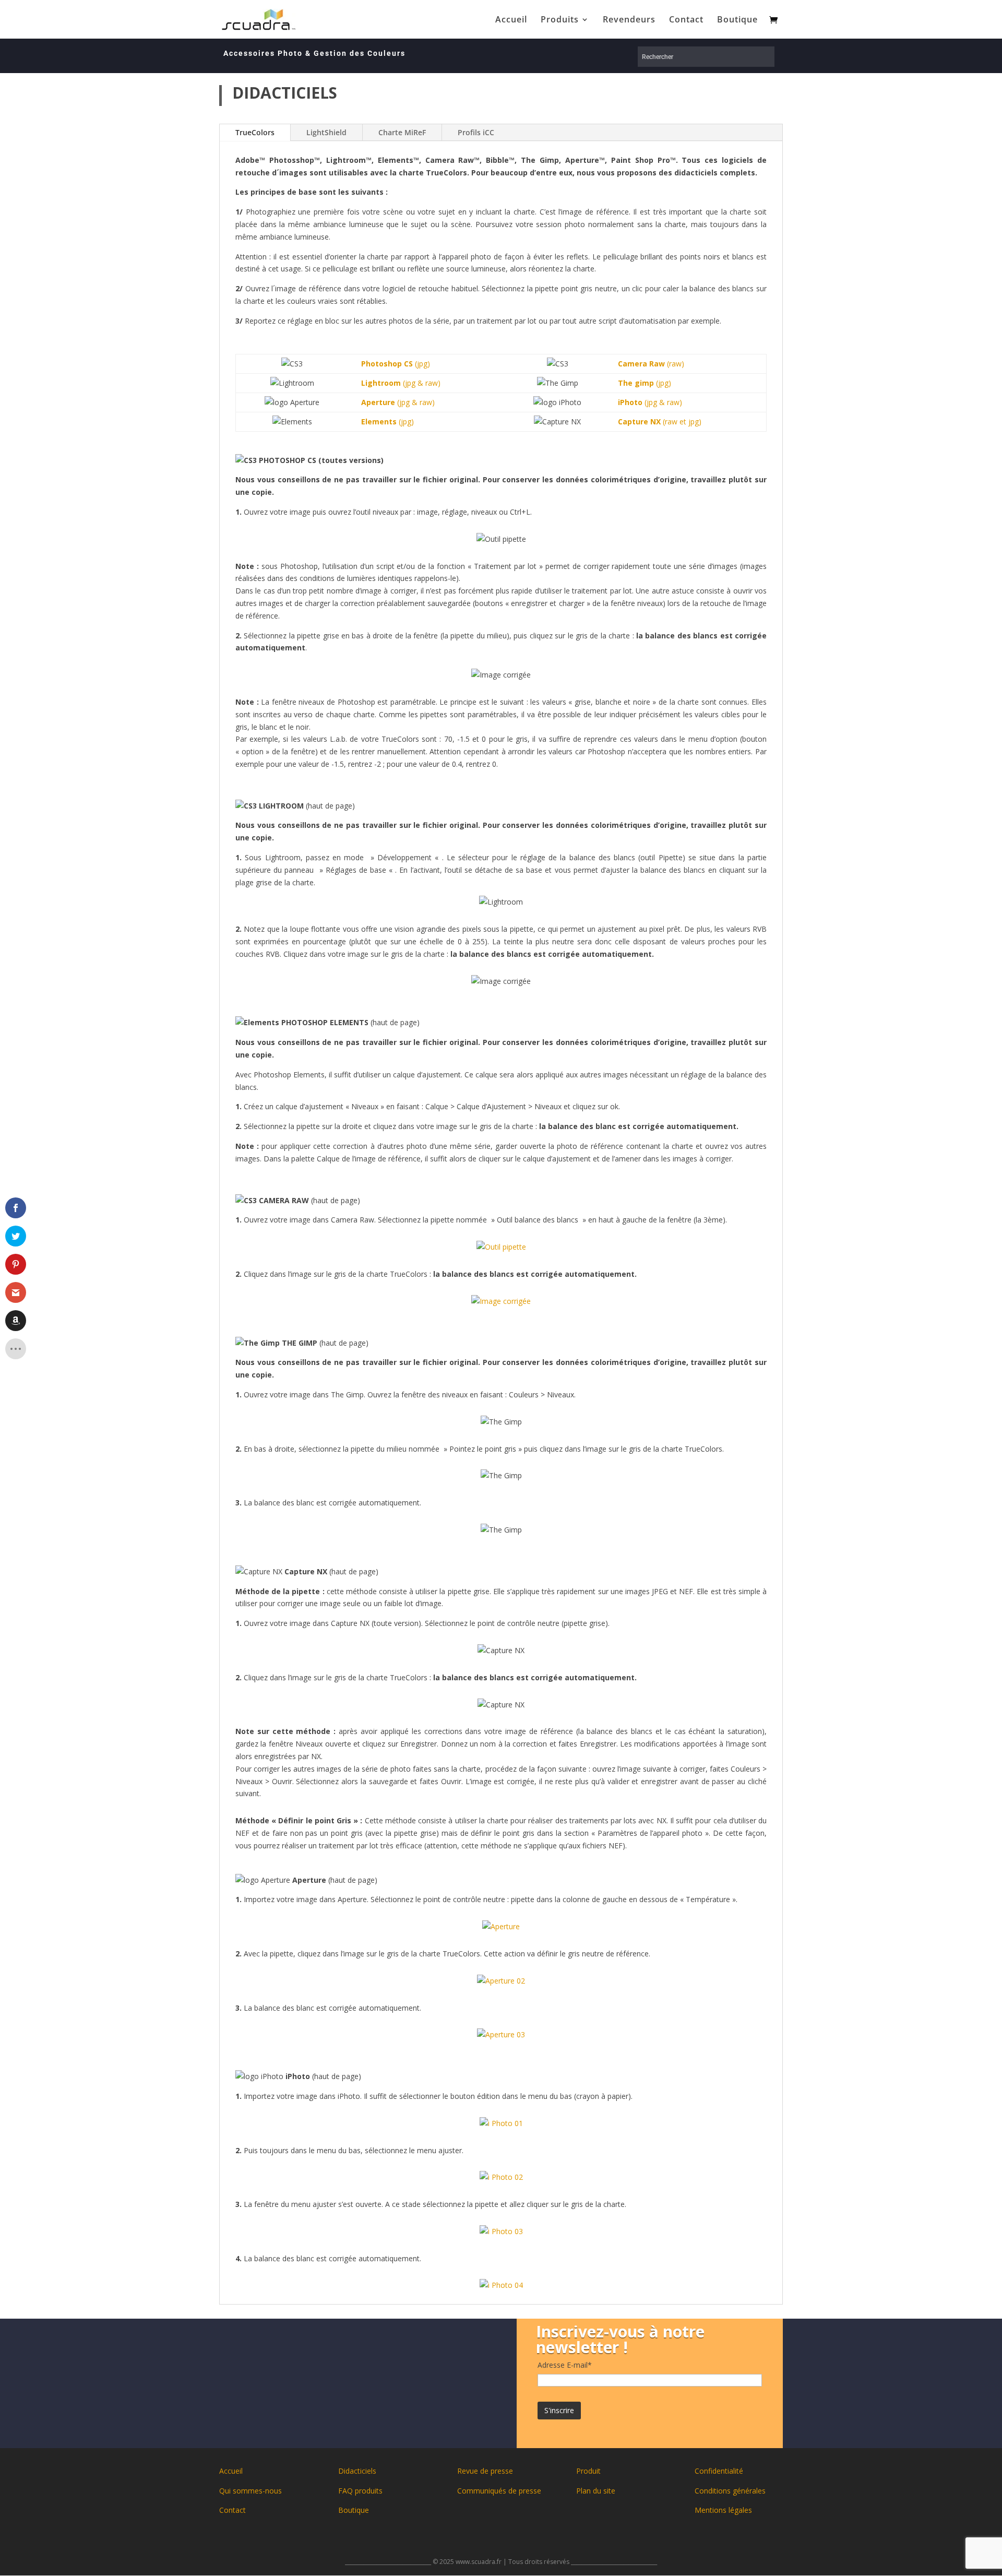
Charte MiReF (402, 132)
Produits (560, 20)
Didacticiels (357, 2471)
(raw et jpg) (660, 422)
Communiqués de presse (499, 2491)
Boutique (737, 20)
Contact (686, 20)
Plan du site (596, 2491)
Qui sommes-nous (250, 2491)
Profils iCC (476, 132)
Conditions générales (730, 2491)
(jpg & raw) (401, 383)
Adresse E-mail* (565, 2365)
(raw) (651, 364)
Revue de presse (485, 2471)
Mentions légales (723, 2510)
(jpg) (396, 364)
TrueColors (255, 132)
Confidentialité (719, 2471)
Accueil (511, 20)
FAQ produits (360, 2491)
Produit (588, 2471)
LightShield (326, 132)
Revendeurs (629, 20)
